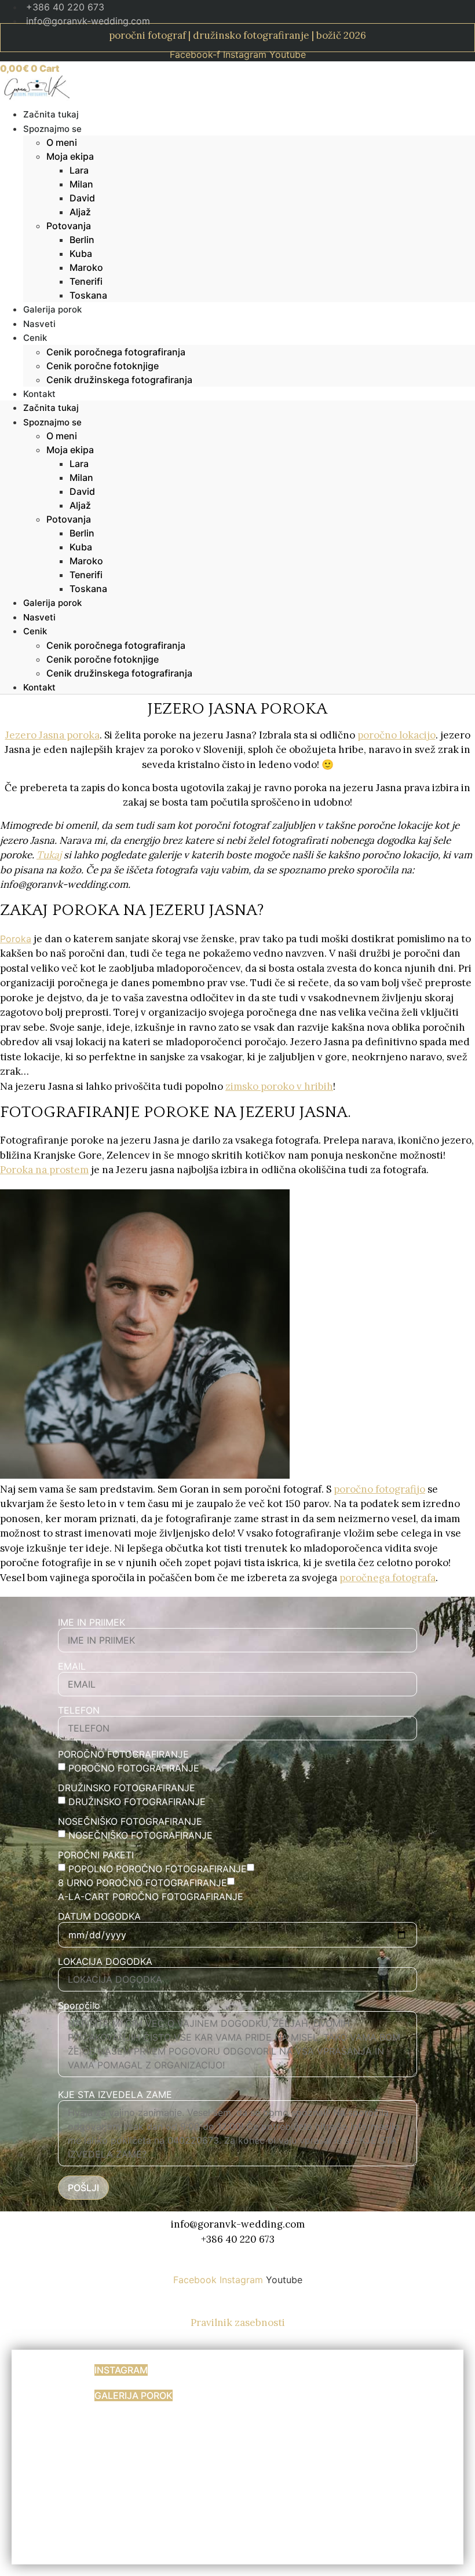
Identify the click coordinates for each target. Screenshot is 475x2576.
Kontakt (39, 394)
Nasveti (39, 617)
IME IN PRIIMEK (92, 1622)
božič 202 (338, 35)
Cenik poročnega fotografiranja (116, 352)
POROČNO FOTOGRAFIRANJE (123, 1754)
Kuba (81, 253)
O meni (62, 142)
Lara (79, 170)
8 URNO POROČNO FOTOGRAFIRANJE (142, 1883)
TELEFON (79, 1710)
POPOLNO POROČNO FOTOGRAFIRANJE (158, 1869)
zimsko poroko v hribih (279, 1086)
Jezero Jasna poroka (52, 735)
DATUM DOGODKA (99, 1916)
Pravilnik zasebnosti (238, 2323)
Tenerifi (86, 281)
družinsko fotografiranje (251, 35)
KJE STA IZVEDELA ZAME (115, 2094)
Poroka (16, 939)
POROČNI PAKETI (96, 1855)
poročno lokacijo (397, 735)
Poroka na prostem (44, 1170)
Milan (81, 184)
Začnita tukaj (51, 408)
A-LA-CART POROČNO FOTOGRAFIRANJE (151, 1897)
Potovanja (69, 226)
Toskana (88, 295)
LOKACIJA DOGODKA (105, 1961)
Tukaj (49, 855)
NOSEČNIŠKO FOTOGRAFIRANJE (130, 1821)
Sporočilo (79, 2005)
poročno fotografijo (379, 1489)
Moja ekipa (70, 156)
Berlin (82, 240)
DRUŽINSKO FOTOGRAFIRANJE (127, 1788)
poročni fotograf (147, 35)
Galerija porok (52, 603)
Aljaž (80, 212)
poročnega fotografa (388, 1578)
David (82, 198)
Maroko (86, 267)
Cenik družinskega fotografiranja (119, 380)
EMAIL (72, 1666)
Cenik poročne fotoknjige (103, 366)
